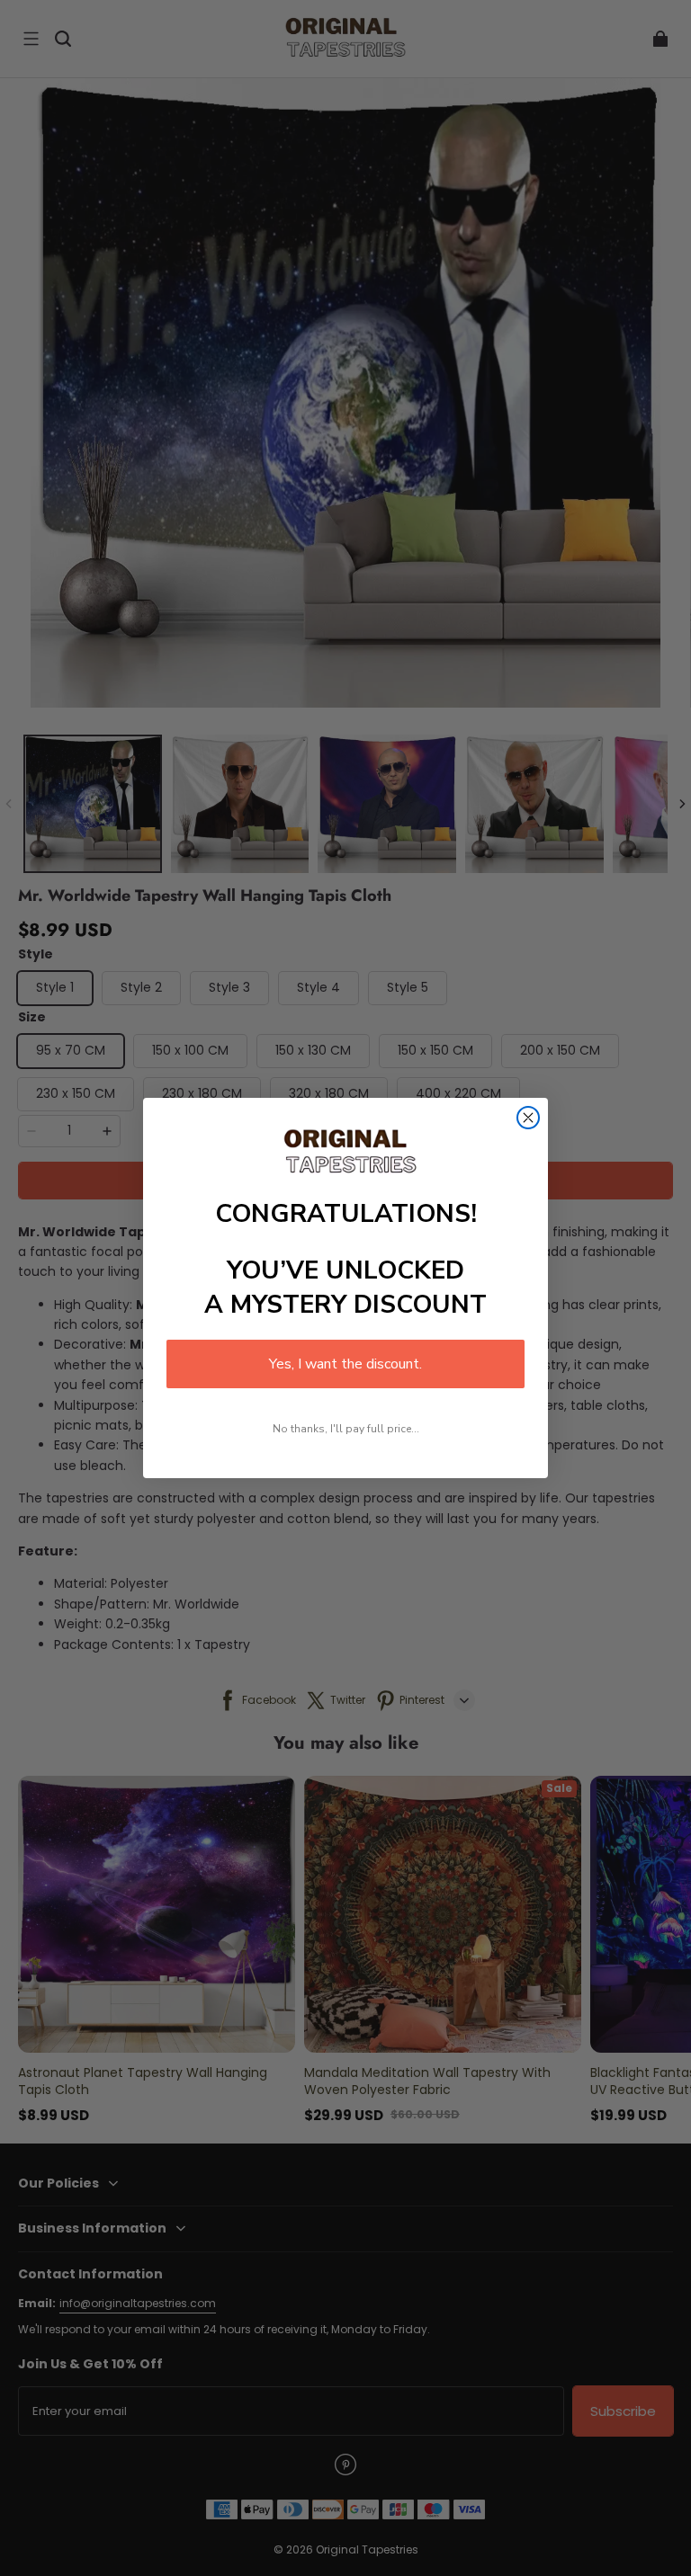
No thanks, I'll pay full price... (346, 1429)
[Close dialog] (528, 1118)
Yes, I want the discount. (345, 1364)
